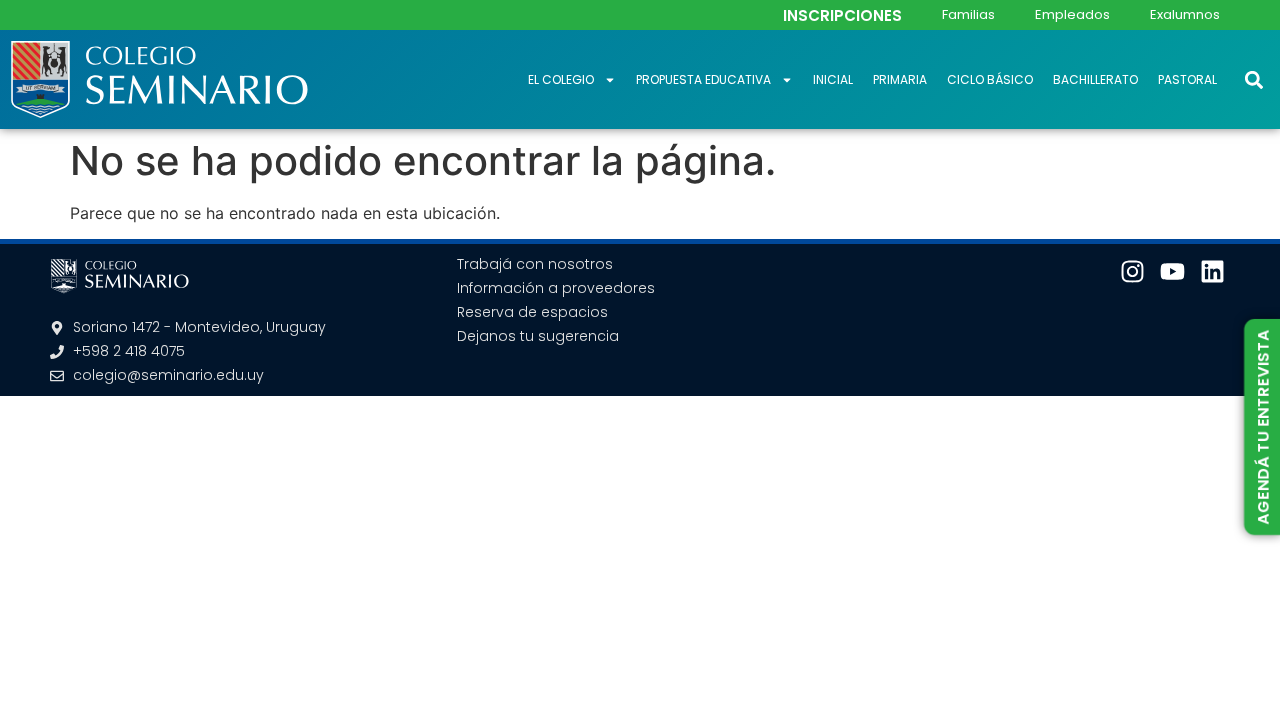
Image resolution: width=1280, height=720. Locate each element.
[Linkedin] (1212, 271)
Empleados (1072, 14)
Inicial (833, 79)
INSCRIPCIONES (842, 15)
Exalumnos (1185, 14)
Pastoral (1187, 79)
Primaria (900, 79)
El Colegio (561, 79)
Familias (968, 14)
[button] (1253, 79)
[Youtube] (1172, 271)
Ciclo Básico (990, 79)
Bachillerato (1095, 79)
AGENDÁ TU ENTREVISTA (1262, 426)
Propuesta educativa (703, 79)
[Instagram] (1132, 271)
